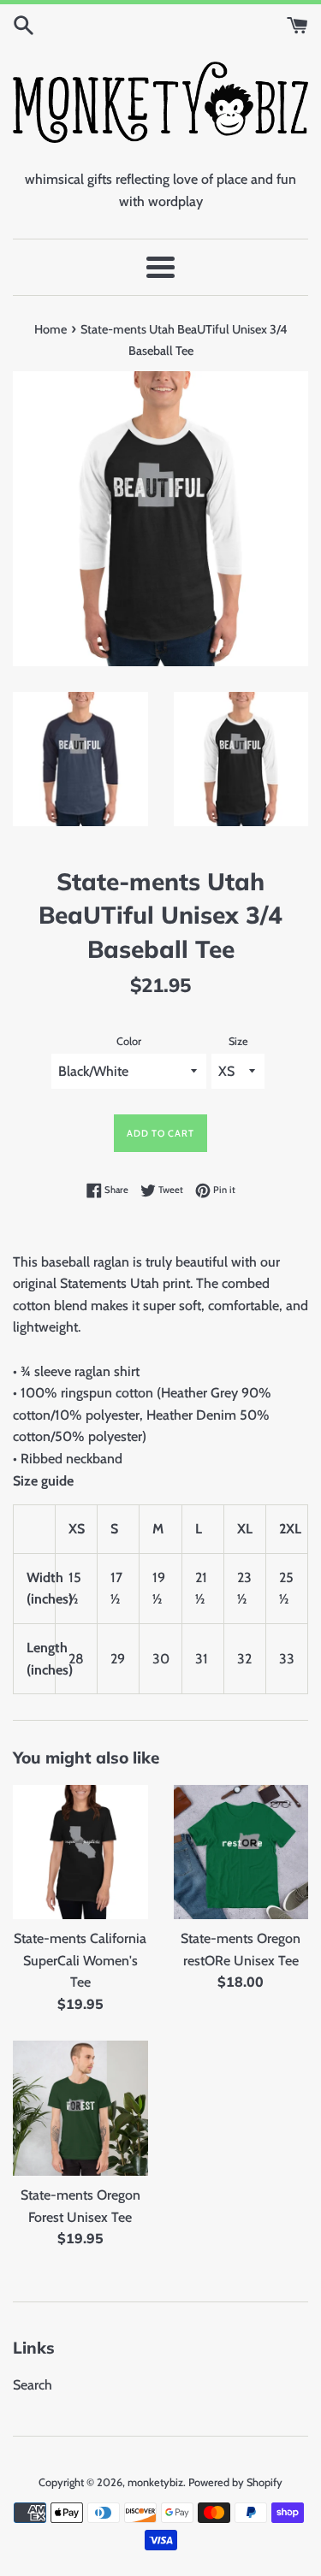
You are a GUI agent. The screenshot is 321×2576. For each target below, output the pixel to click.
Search (33, 2385)
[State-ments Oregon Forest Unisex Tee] (80, 2108)
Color (129, 1041)
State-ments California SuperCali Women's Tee (80, 1960)
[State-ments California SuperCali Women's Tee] (80, 1852)
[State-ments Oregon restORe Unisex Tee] (241, 1852)
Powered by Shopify (235, 2482)
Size (238, 1041)
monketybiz (155, 2482)
